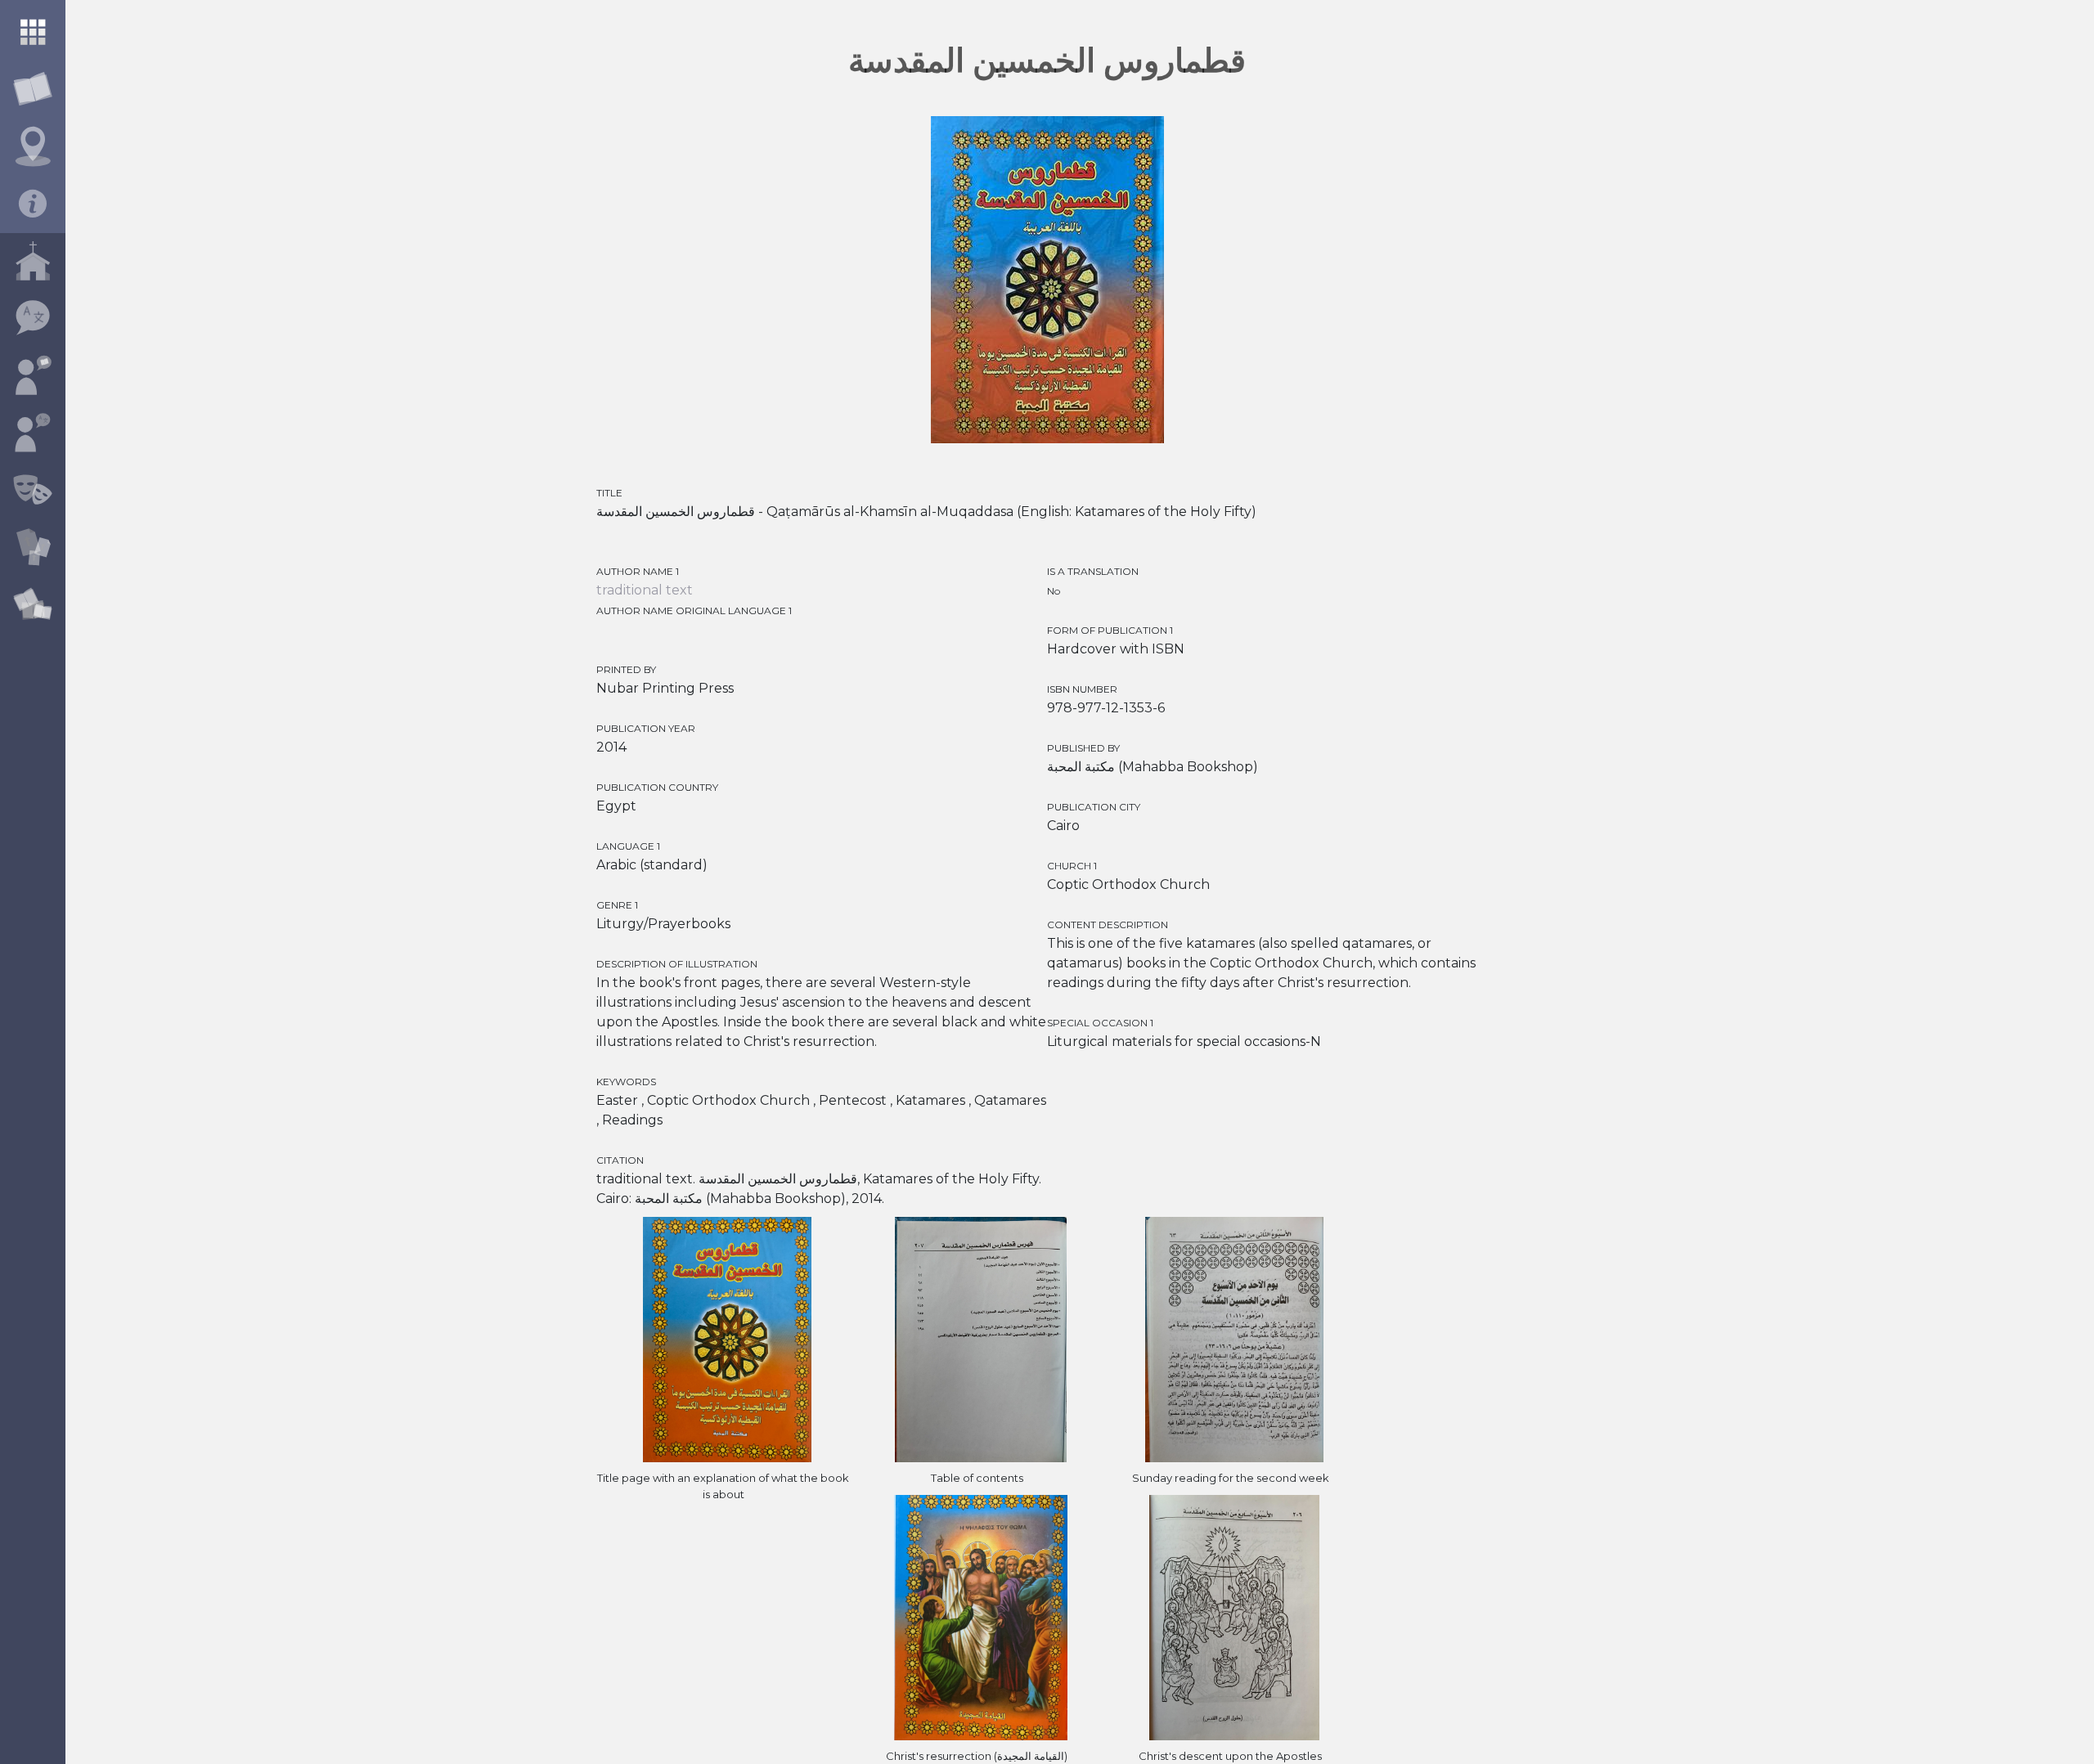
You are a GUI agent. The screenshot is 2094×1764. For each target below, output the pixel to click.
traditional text (645, 590)
